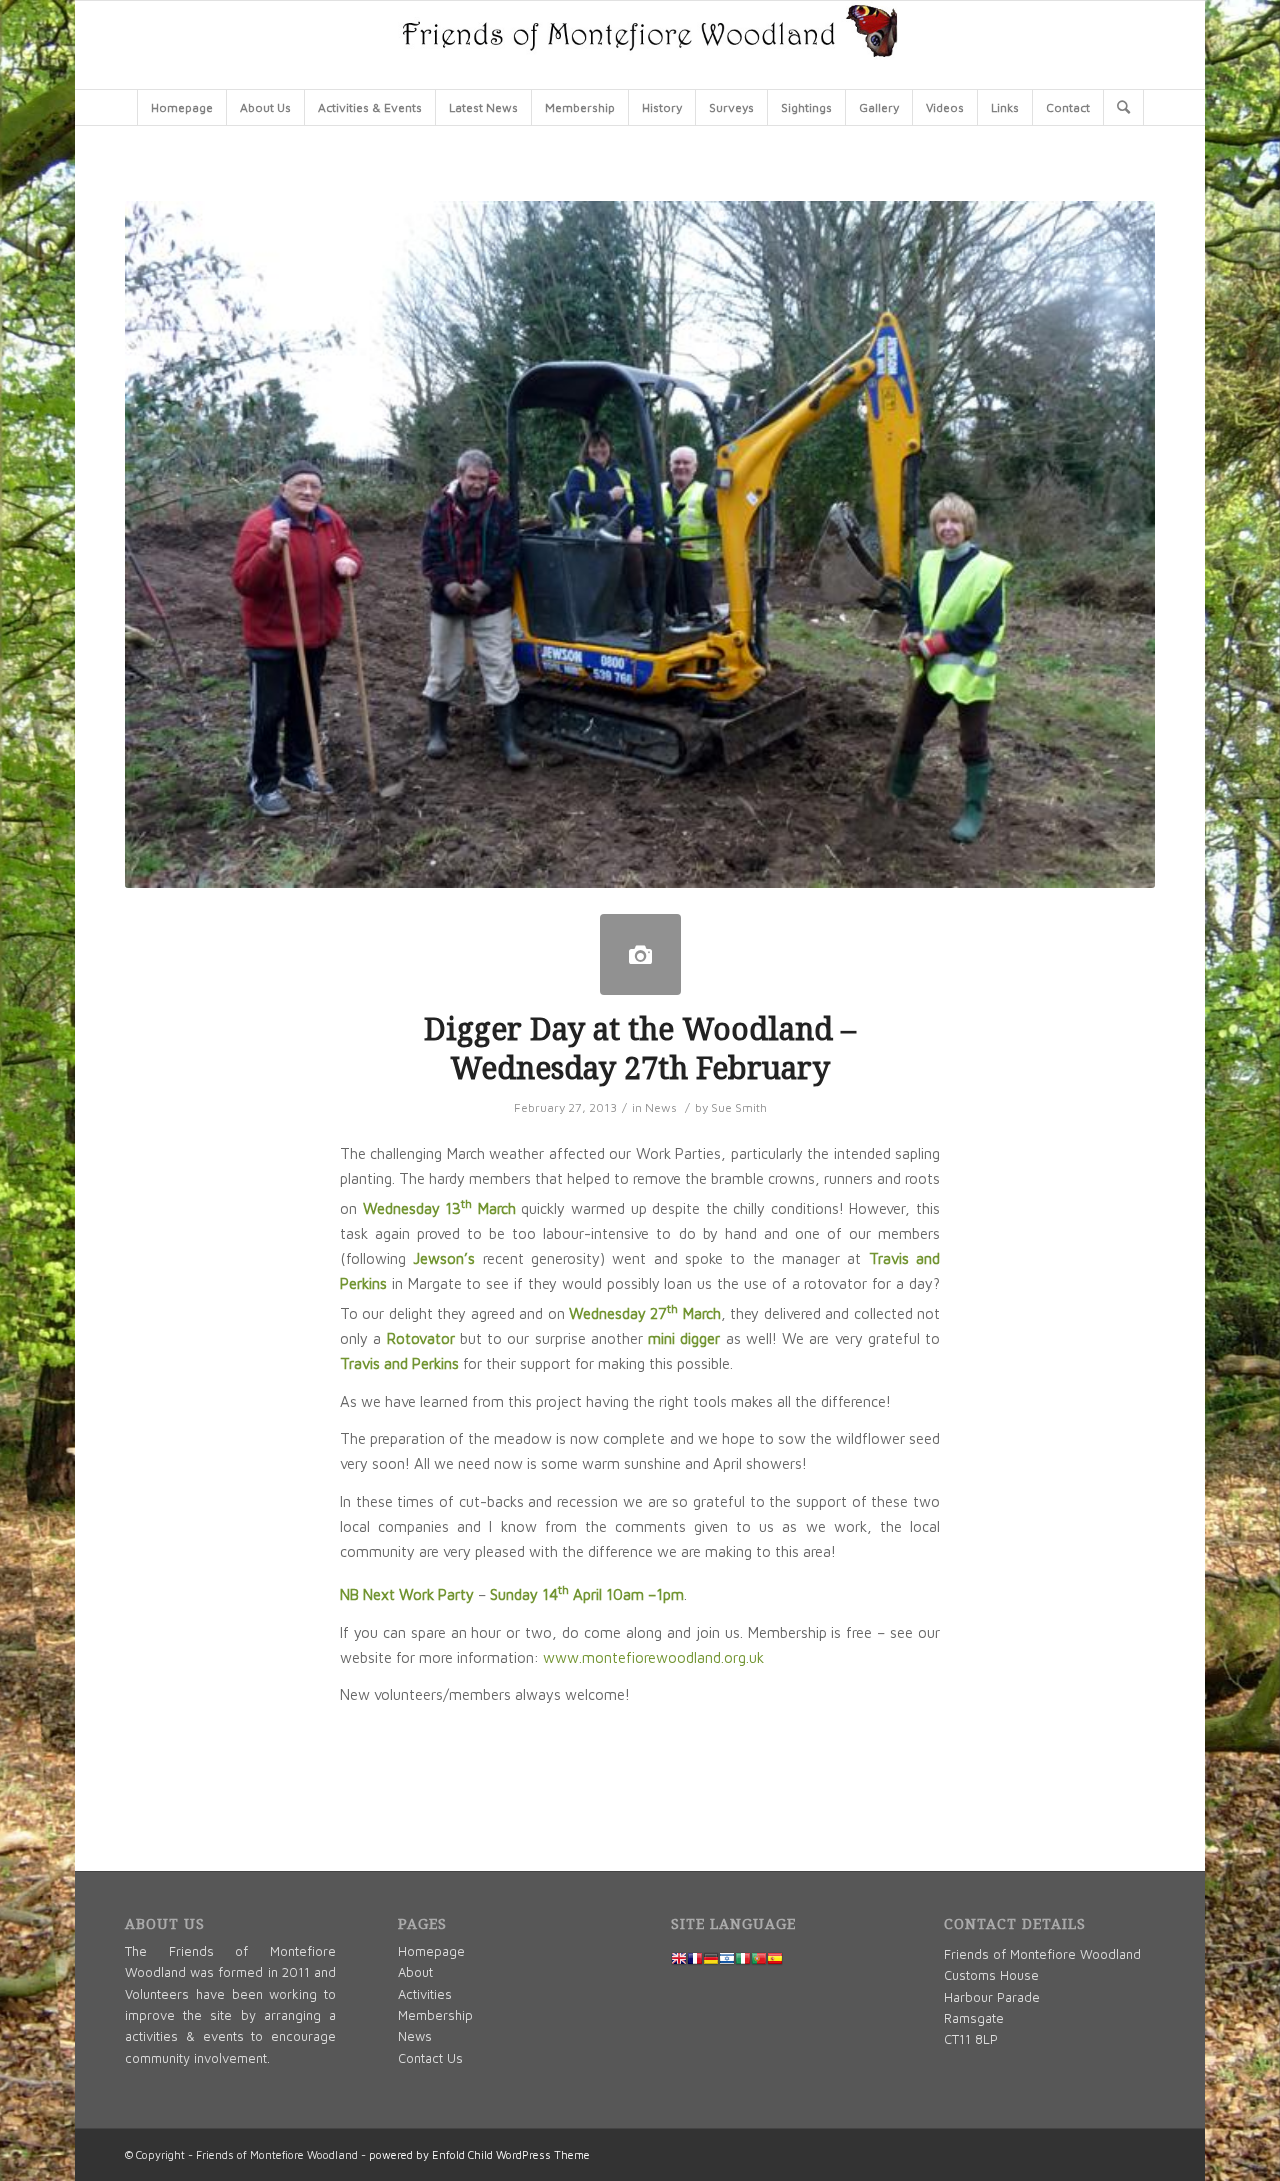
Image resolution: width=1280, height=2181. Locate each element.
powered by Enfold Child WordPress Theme (479, 2154)
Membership (435, 2015)
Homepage (431, 1951)
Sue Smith (739, 1107)
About (415, 1972)
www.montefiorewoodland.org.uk (653, 1657)
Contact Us (430, 2058)
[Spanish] (775, 1961)
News (661, 1107)
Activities (425, 1994)
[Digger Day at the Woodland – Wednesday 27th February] (640, 954)
